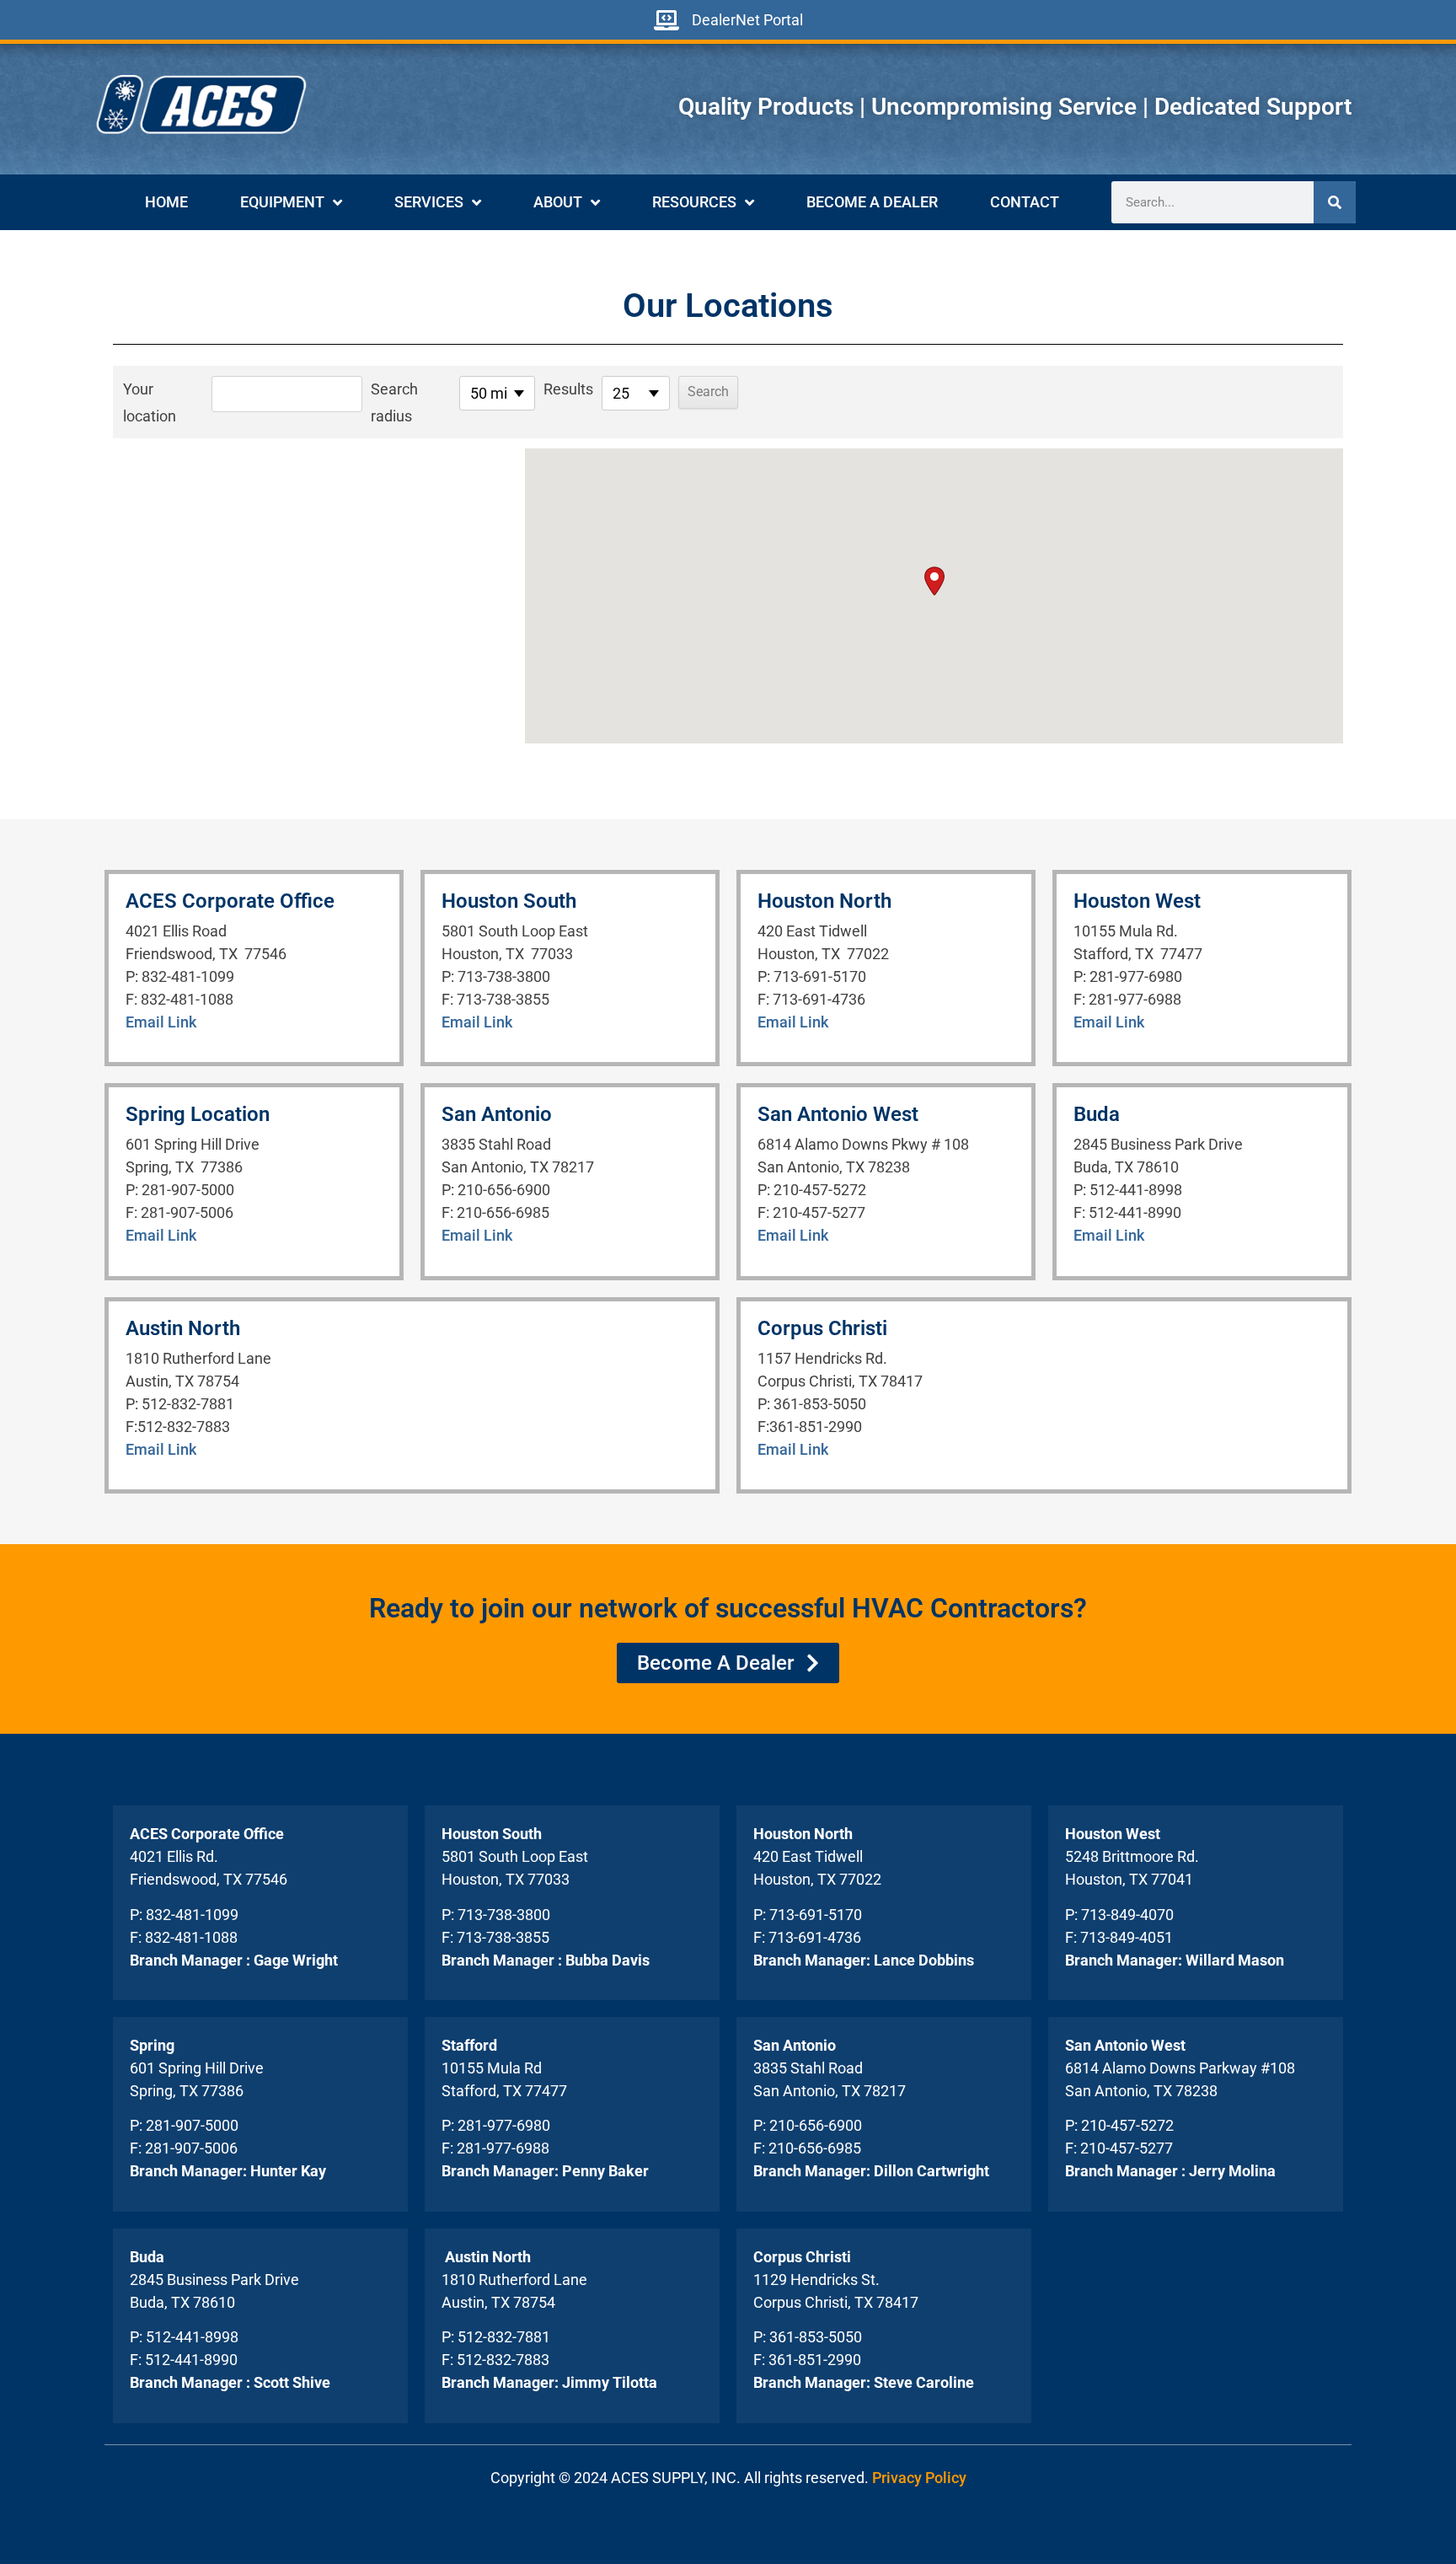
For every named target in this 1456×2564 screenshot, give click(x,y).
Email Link (161, 1022)
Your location (150, 402)
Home (166, 202)
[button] (934, 581)
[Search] (1335, 202)
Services (429, 202)
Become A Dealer (872, 202)
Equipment (282, 202)
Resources (694, 202)
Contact (1025, 202)
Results (568, 389)
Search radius (394, 402)
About (558, 202)
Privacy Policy (919, 2478)
